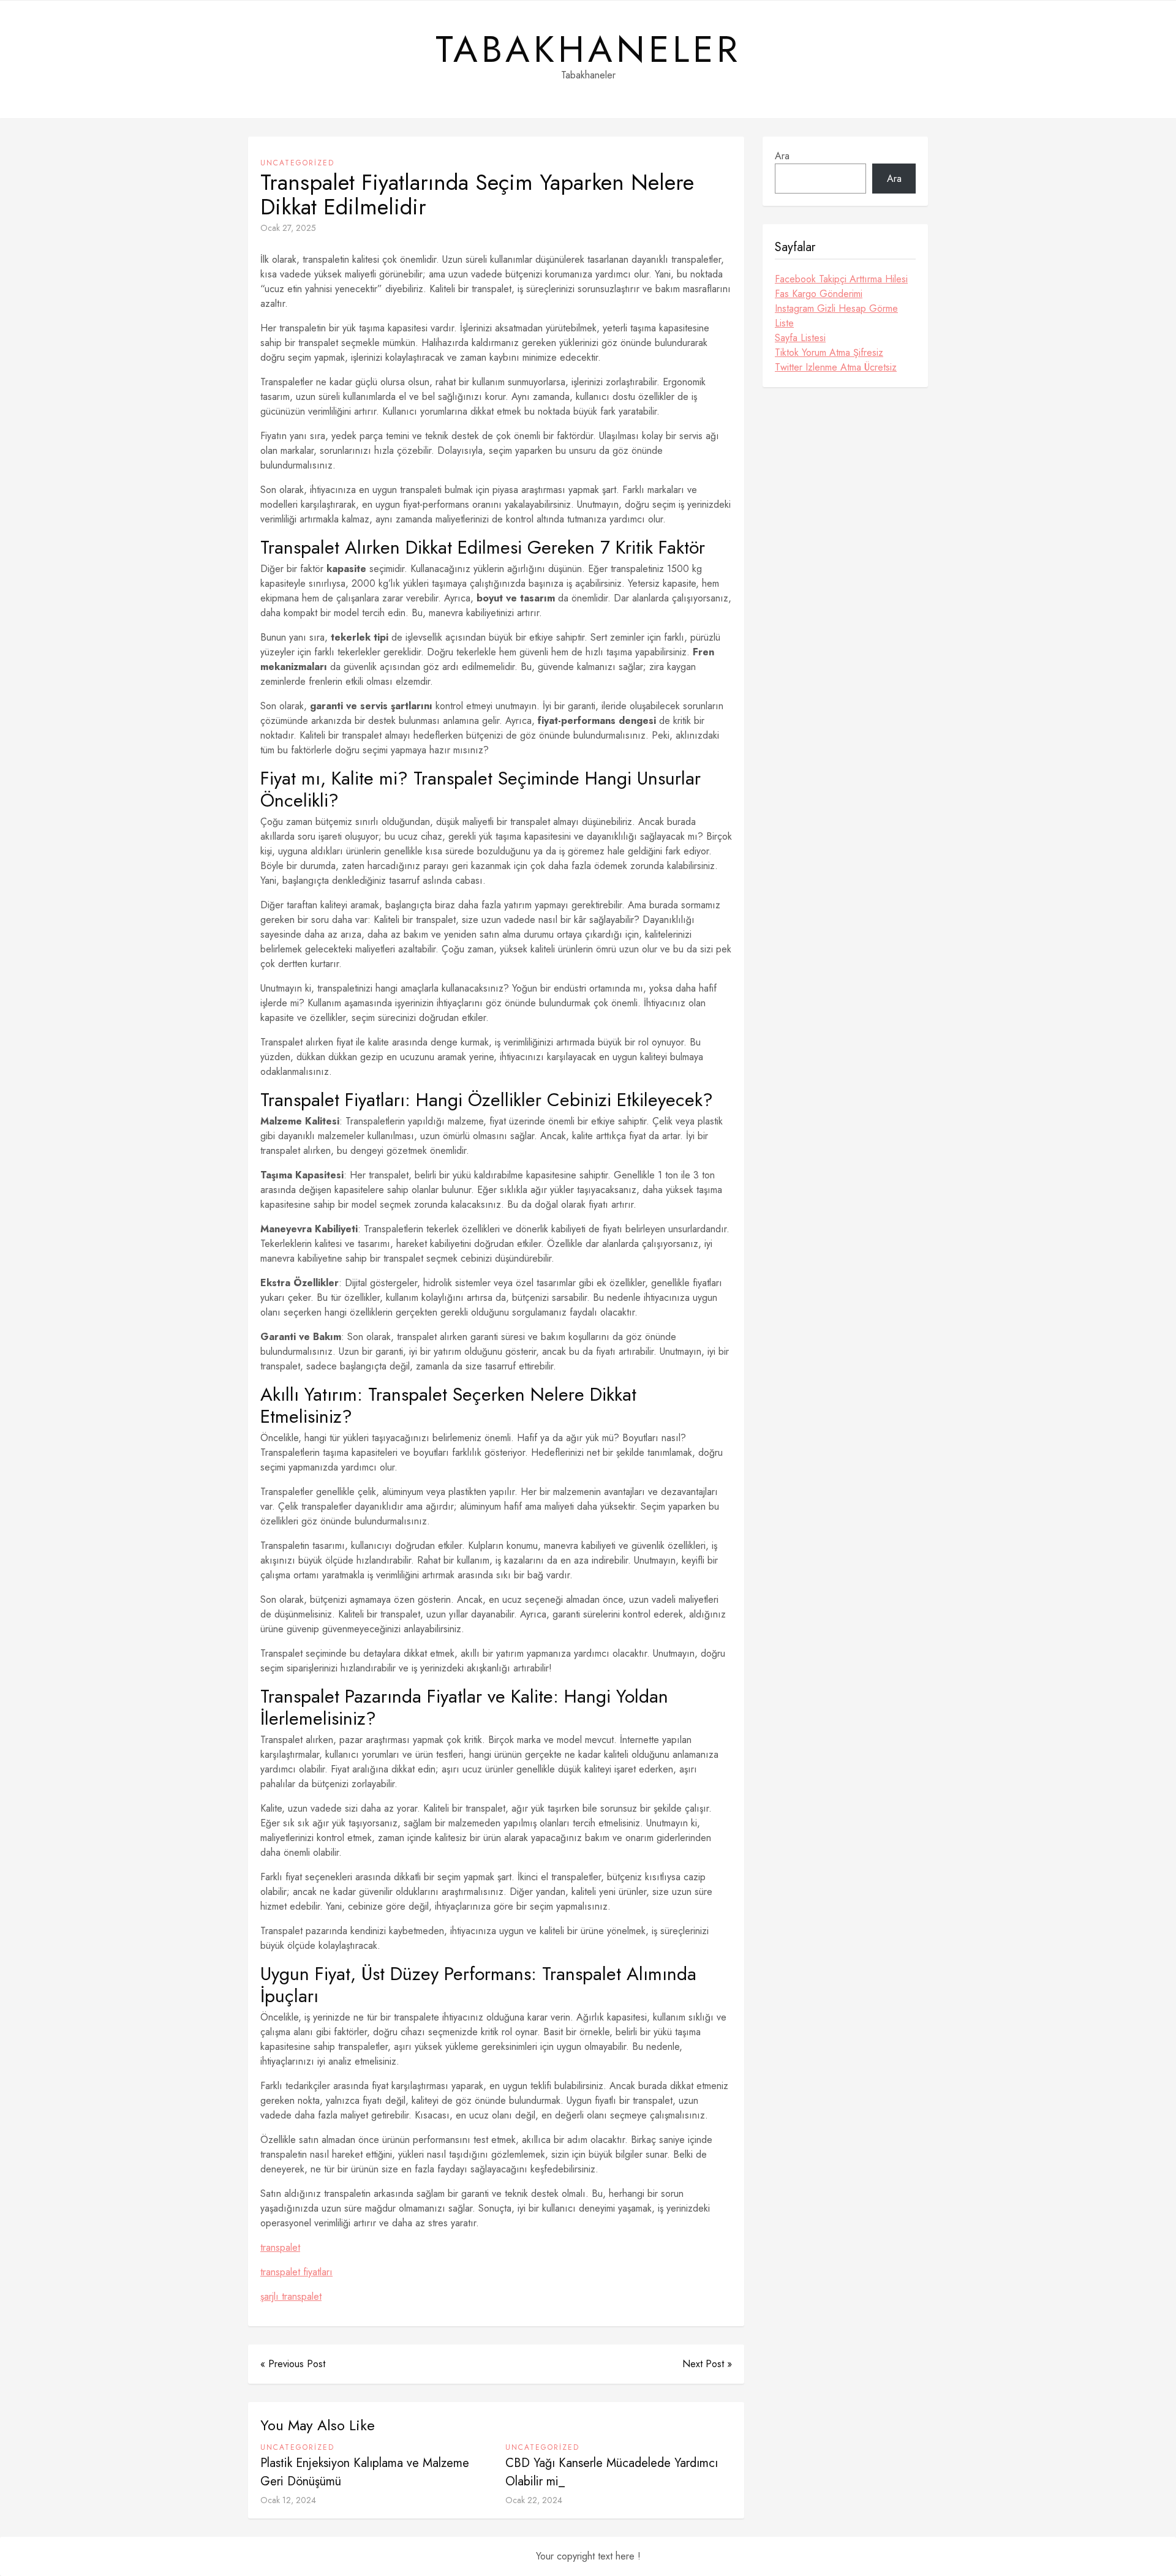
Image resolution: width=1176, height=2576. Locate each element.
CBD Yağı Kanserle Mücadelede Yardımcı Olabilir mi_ (612, 2472)
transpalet (280, 2247)
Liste (784, 323)
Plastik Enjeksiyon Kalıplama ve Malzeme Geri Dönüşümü (365, 2472)
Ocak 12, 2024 (288, 2500)
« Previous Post (293, 2364)
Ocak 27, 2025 (288, 228)
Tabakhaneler (588, 50)
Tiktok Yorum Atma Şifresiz (829, 352)
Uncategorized (297, 163)
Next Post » (707, 2364)
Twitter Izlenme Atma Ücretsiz (836, 367)
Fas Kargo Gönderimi (819, 294)
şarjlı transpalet (291, 2296)
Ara (782, 156)
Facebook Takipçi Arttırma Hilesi (841, 279)
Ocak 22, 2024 (534, 2500)
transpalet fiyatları (296, 2272)
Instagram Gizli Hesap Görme (836, 308)
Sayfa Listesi (800, 338)
